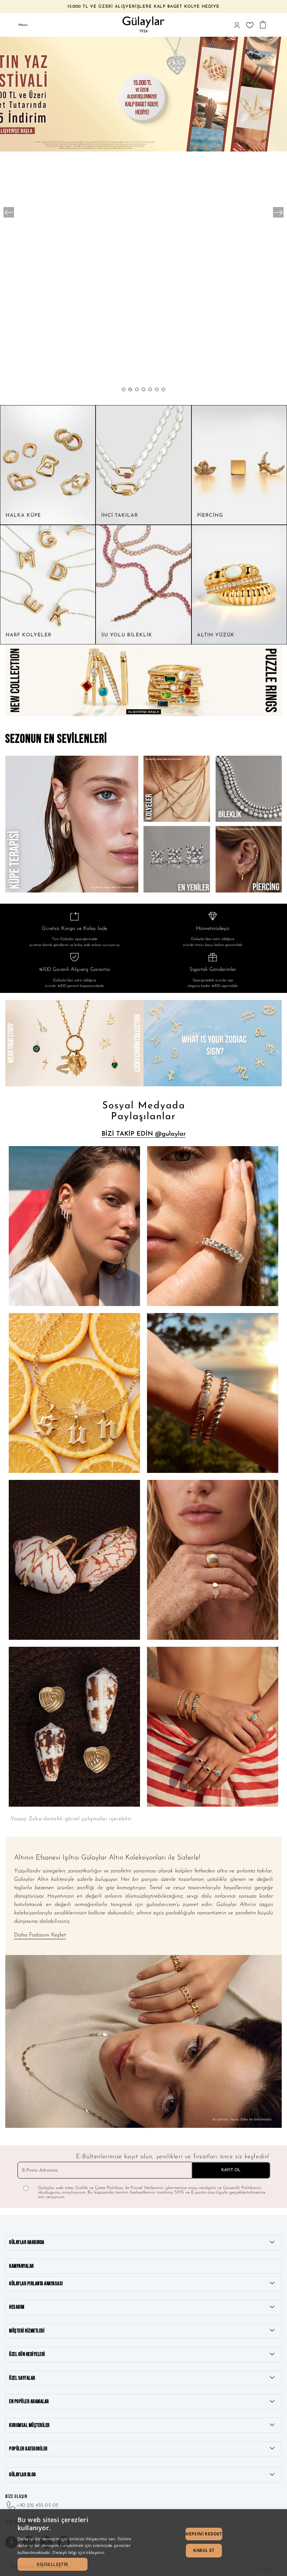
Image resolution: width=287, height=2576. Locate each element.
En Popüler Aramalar (29, 2402)
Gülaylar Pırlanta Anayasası (36, 2284)
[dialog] (143, 2543)
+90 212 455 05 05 (37, 2506)
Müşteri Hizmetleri (27, 2331)
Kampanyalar (22, 2266)
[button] (124, 389)
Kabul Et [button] (204, 2550)
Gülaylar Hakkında (27, 2242)
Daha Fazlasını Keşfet (40, 1935)
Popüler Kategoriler (28, 2449)
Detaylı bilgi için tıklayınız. (79, 2552)
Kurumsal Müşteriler (29, 2425)
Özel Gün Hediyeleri (27, 2354)
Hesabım (17, 2307)
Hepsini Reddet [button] (204, 2534)
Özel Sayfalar (22, 2378)
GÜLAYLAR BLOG (23, 2475)
